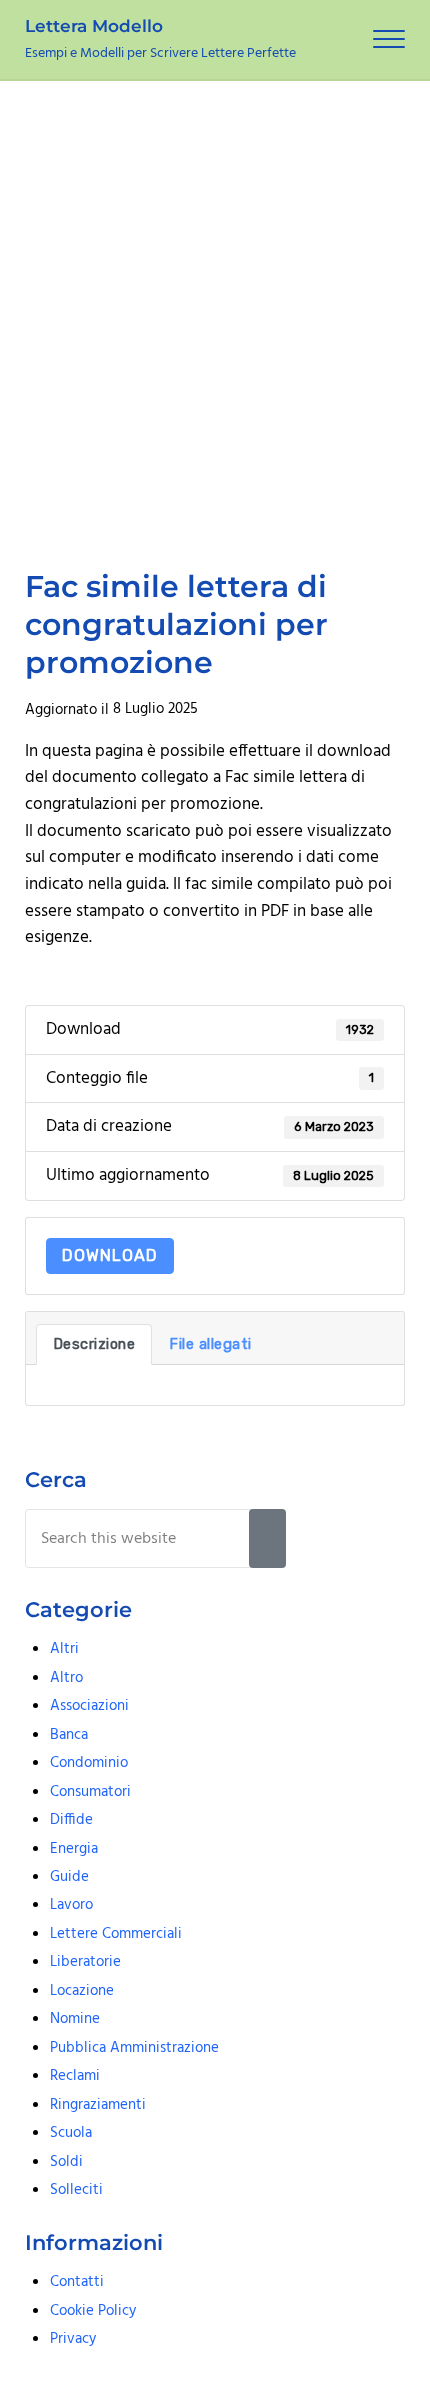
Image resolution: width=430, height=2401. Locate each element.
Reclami (75, 2076)
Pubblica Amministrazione (134, 2048)
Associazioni (89, 1706)
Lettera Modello (94, 26)
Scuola (71, 2133)
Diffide (71, 1820)
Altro (66, 1678)
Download (110, 1255)
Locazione (82, 1991)
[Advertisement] (215, 306)
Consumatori (90, 1792)
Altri (64, 1649)
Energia (74, 1849)
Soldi (66, 2162)
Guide (69, 1877)
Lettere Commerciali (116, 1934)
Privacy (73, 2339)
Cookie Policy (93, 2311)
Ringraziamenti (98, 2105)
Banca (69, 1735)
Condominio (89, 1763)
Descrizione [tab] (94, 1344)
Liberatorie (85, 1962)
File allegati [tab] (210, 1344)
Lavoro (71, 1905)
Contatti (77, 2282)
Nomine (75, 2019)
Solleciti (76, 2190)
